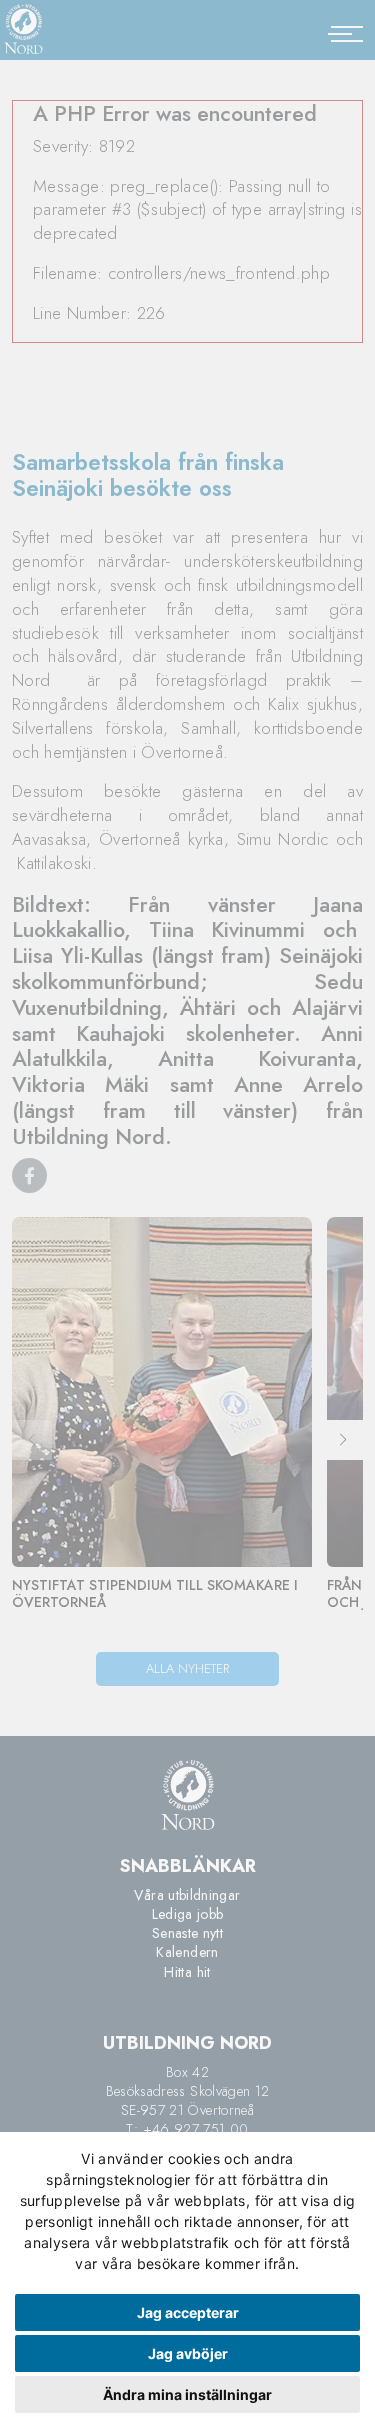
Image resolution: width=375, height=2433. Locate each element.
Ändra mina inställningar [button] (187, 2394)
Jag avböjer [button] (188, 2353)
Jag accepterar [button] (188, 2312)
